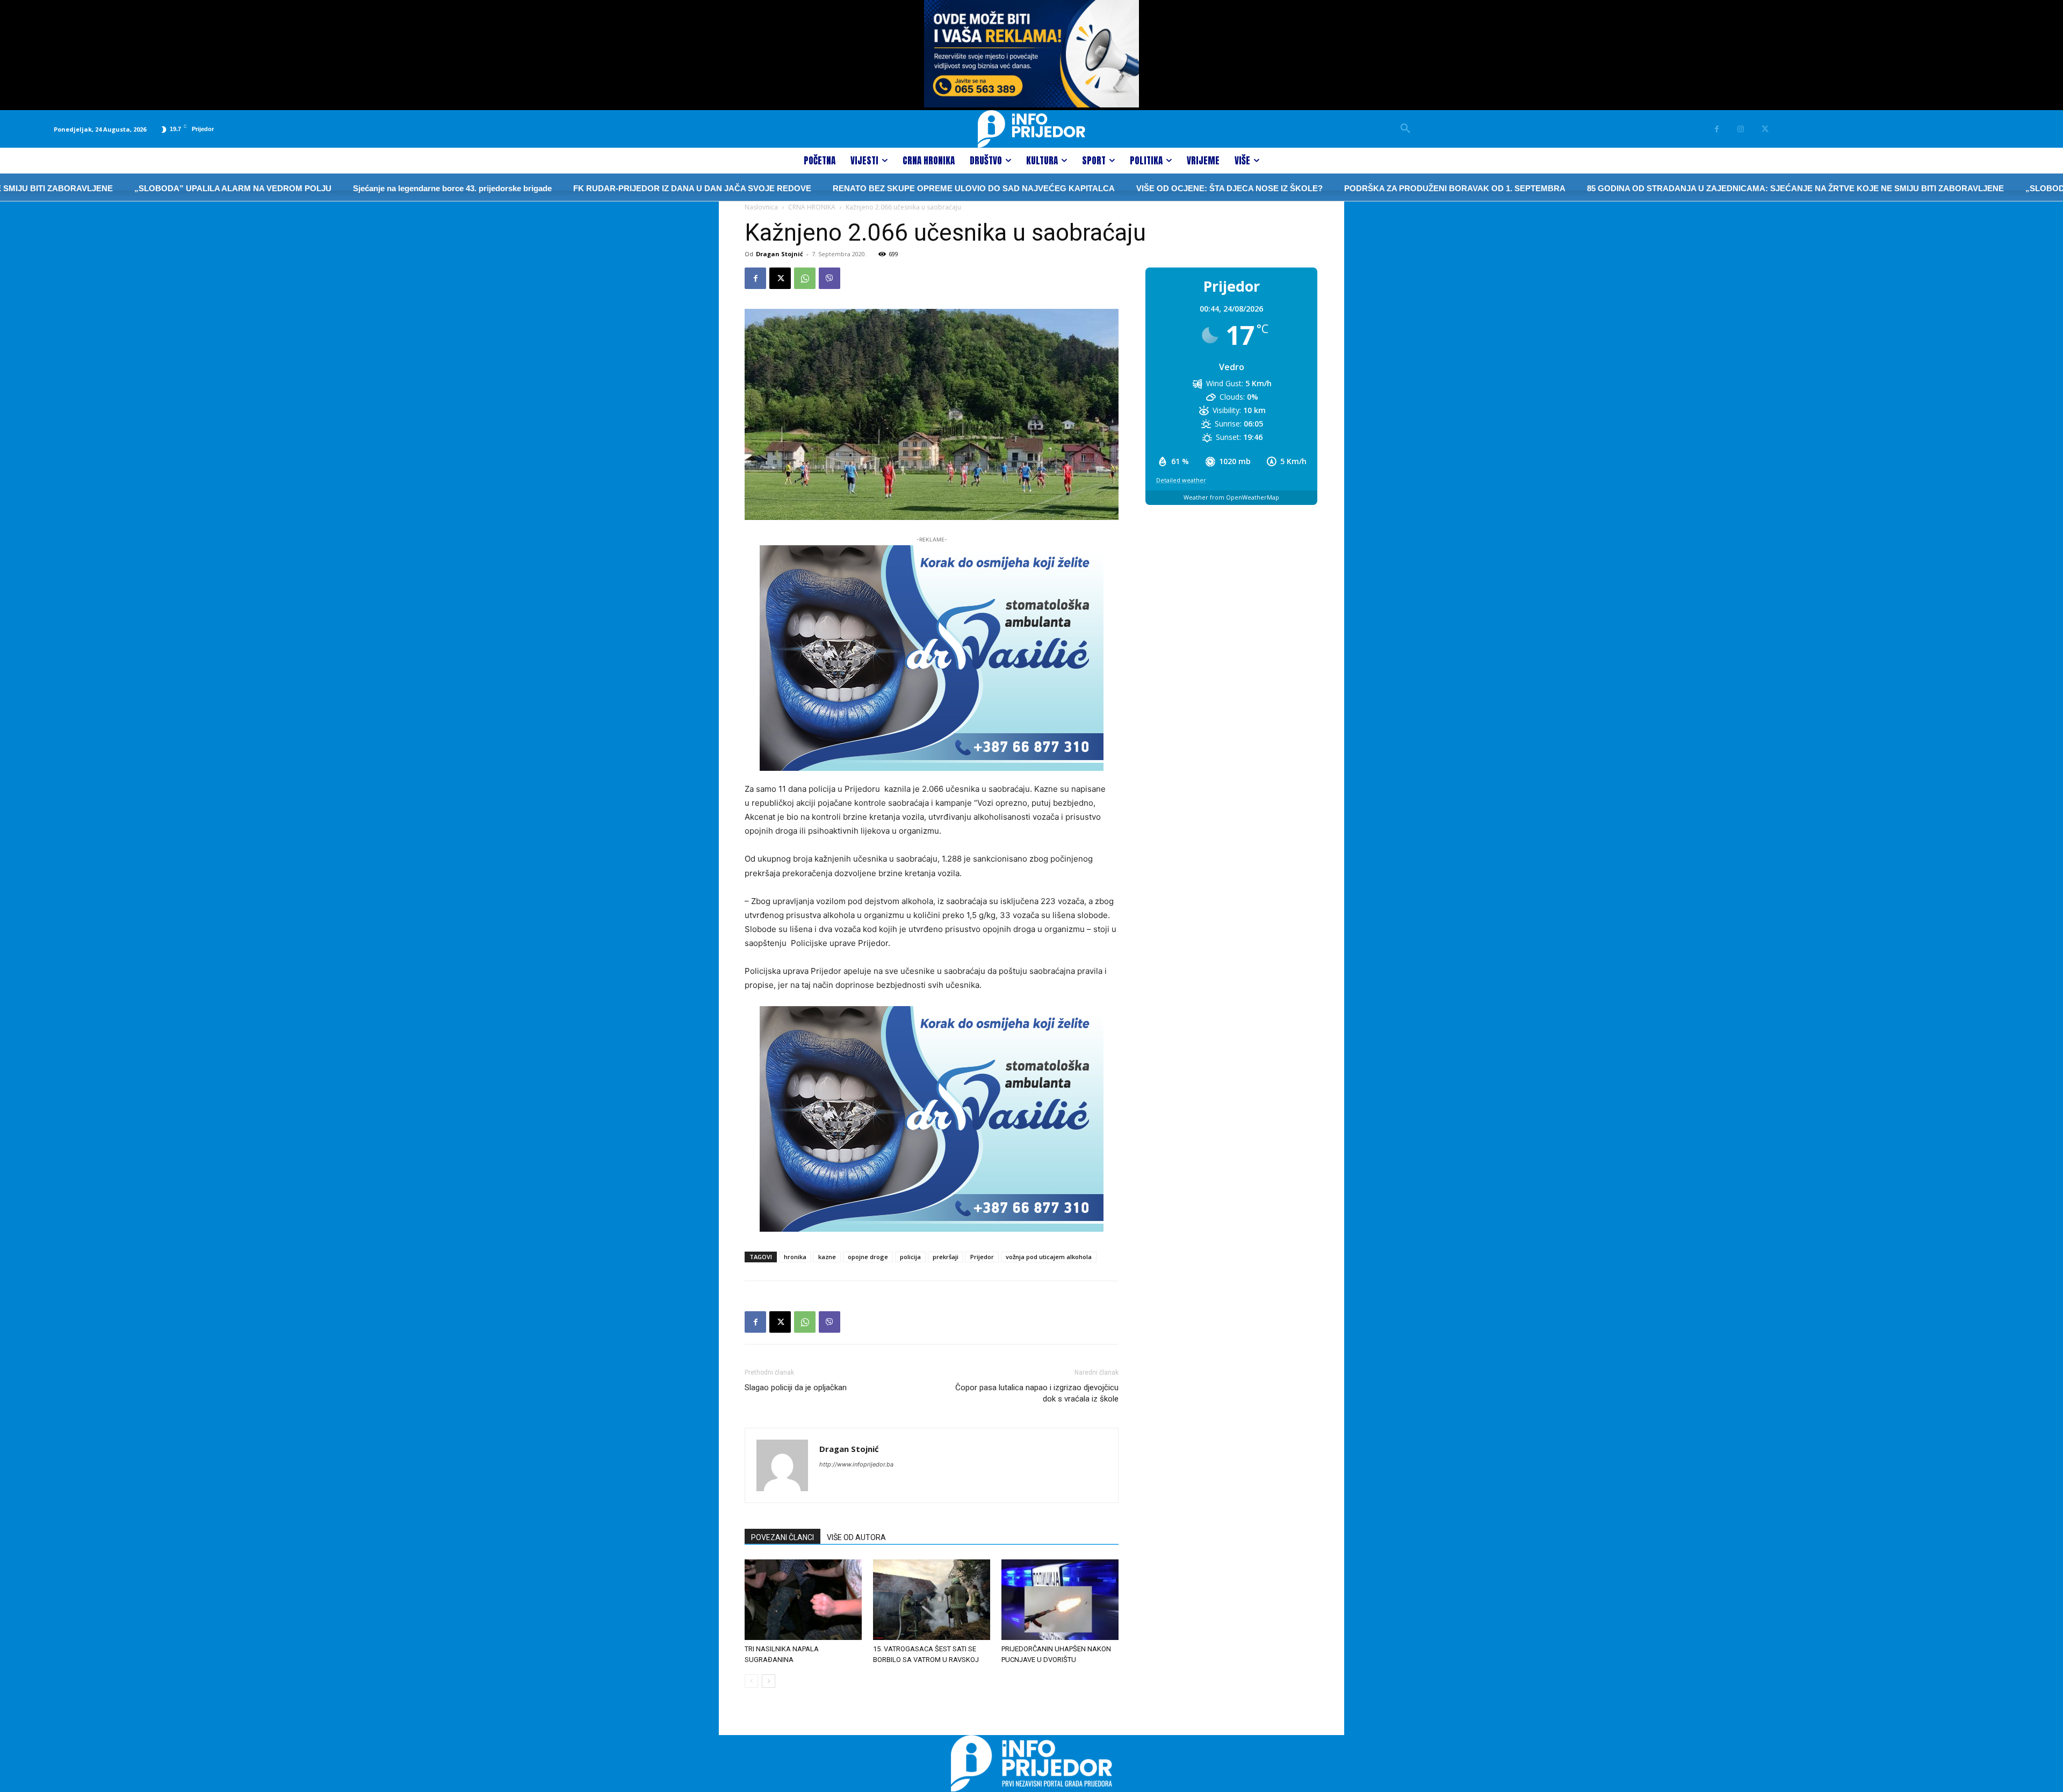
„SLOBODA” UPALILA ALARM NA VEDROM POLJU (124, 188)
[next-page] (769, 1681)
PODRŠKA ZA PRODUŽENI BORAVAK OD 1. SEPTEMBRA (1346, 188)
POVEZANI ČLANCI (782, 1537)
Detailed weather (1181, 480)
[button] (1405, 129)
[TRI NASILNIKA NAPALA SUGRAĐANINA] (803, 1600)
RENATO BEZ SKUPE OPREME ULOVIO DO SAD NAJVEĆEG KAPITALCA (865, 188)
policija (910, 1257)
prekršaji (946, 1257)
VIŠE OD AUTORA (856, 1537)
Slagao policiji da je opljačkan (796, 1388)
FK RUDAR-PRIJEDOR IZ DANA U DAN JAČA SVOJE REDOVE (583, 188)
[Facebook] (1717, 129)
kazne (827, 1257)
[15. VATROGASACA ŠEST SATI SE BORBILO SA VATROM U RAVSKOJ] (932, 1600)
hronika (795, 1257)
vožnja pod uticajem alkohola (1049, 1257)
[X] (1765, 129)
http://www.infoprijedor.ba (856, 1464)
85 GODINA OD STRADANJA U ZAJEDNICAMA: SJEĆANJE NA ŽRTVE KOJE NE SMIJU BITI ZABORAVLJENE (1686, 188)
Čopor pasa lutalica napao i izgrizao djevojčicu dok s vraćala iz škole (1037, 1393)
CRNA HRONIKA (812, 207)
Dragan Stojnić (780, 254)
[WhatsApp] (805, 278)
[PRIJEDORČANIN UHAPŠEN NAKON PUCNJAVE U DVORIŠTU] (1060, 1600)
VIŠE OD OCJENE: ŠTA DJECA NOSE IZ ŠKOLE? (1120, 188)
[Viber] (829, 278)
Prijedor (982, 1257)
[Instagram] (1741, 129)
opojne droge (868, 1257)
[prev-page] (751, 1681)
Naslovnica (761, 207)
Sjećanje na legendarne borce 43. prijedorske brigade (343, 188)
